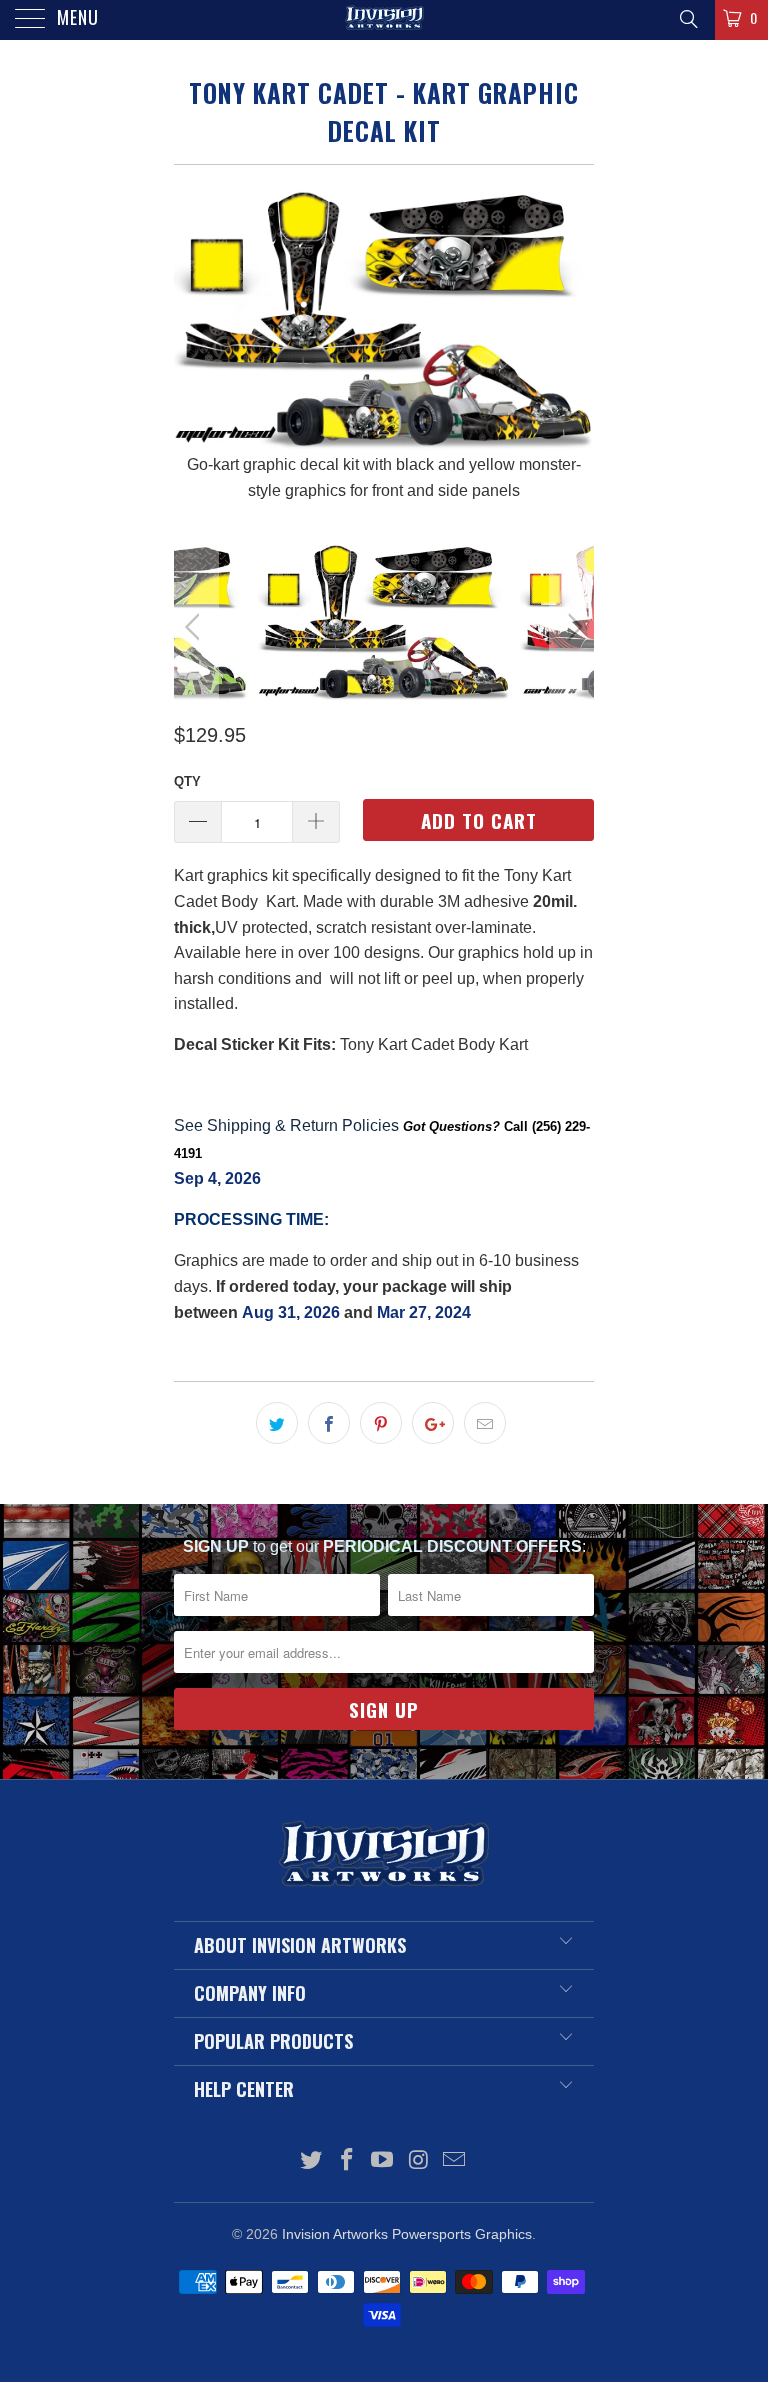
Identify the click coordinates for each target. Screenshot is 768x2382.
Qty (187, 781)
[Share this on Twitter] (277, 1423)
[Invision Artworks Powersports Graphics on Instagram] (419, 2161)
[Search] (687, 19)
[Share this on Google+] (433, 1423)
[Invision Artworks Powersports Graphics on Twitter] (312, 2161)
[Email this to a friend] (485, 1423)
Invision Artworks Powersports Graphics (407, 2234)
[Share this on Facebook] (329, 1423)
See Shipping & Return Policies (286, 1125)
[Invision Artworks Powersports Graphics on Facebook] (347, 2161)
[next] (572, 339)
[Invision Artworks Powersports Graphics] (384, 20)
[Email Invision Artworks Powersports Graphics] (455, 2161)
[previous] (196, 339)
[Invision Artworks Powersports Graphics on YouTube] (383, 2161)
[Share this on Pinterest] (381, 1423)
